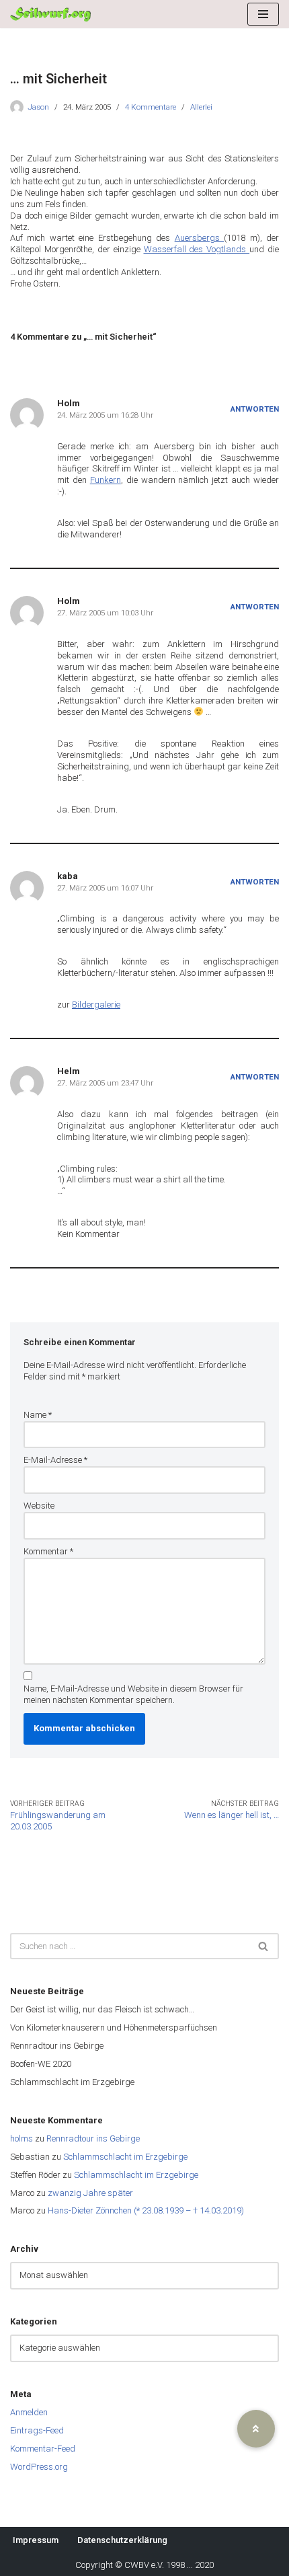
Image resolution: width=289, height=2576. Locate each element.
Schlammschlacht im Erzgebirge (72, 2082)
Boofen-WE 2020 (41, 2064)
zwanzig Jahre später (90, 2193)
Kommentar (48, 1551)
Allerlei (201, 107)
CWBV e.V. (144, 2565)
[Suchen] (264, 1946)
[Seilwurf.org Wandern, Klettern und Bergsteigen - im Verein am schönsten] (50, 14)
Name (38, 1415)
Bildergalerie (96, 1005)
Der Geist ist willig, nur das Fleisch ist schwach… (102, 2009)
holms (22, 2138)
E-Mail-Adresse (55, 1460)
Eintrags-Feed (37, 2430)
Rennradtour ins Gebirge (57, 2046)
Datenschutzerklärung (122, 2540)
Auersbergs (199, 238)
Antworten (255, 409)
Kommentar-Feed (43, 2449)
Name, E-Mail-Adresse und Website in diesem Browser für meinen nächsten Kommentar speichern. (133, 1694)
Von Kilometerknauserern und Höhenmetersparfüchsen (114, 2028)
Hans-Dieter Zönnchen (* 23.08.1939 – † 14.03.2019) (146, 2210)
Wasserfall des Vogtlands (197, 249)
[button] (256, 2429)
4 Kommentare (151, 107)
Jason (38, 107)
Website (39, 1506)
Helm (69, 1071)
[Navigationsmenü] (263, 14)
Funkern (106, 480)
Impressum (36, 2540)
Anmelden (29, 2412)
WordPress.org (39, 2467)
